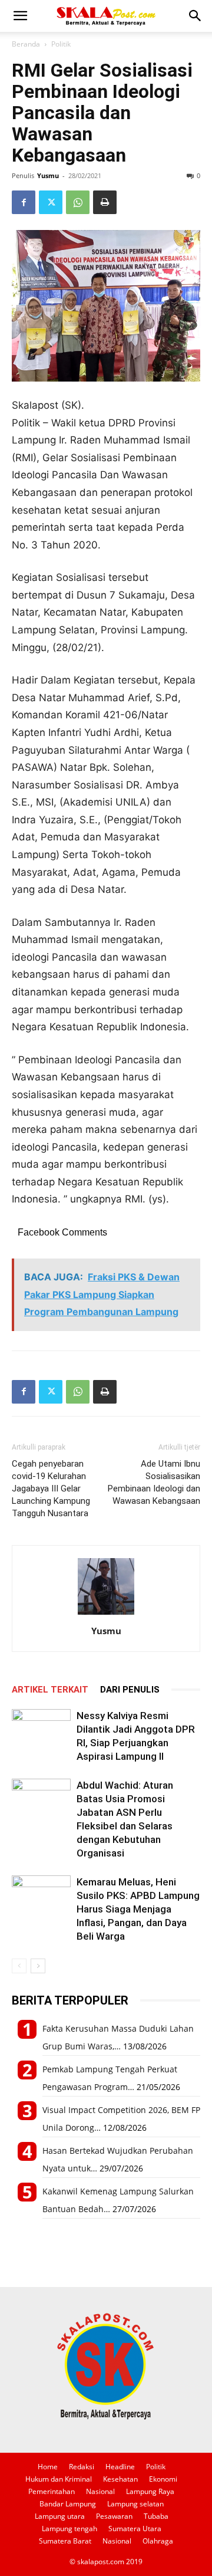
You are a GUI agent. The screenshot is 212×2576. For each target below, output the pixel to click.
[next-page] (38, 1966)
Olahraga (158, 2541)
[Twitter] (51, 202)
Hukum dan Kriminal (59, 2479)
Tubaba (156, 2516)
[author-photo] (106, 1614)
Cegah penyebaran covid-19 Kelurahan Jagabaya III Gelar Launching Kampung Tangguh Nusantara (51, 1489)
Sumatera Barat (65, 2541)
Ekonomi (163, 2479)
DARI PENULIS (130, 1690)
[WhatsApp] (78, 202)
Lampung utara (60, 2516)
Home (48, 2467)
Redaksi (82, 2467)
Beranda (26, 44)
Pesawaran (114, 2516)
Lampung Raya (150, 2491)
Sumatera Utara (135, 2529)
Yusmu (48, 175)
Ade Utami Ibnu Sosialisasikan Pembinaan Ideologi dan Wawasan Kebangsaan (154, 1482)
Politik (61, 44)
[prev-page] (19, 1966)
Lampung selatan (135, 2504)
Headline (120, 2467)
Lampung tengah (69, 2529)
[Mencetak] (105, 202)
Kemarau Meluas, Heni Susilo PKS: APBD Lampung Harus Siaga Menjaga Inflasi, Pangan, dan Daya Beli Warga (138, 1909)
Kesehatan (120, 2479)
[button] (20, 16)
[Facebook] (24, 202)
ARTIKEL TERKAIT (50, 1690)
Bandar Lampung (68, 2504)
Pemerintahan (52, 2491)
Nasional (100, 2491)
